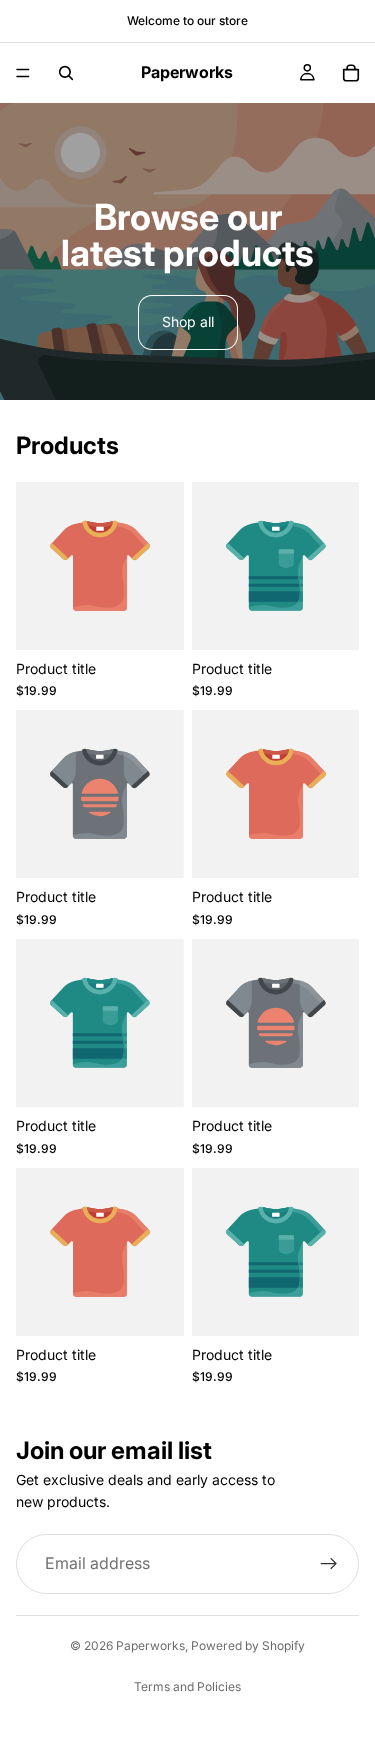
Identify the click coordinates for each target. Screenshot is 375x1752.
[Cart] (351, 73)
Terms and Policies (187, 1686)
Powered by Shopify (248, 1645)
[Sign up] (329, 1564)
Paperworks (150, 1645)
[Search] (66, 73)
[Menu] (23, 73)
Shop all (188, 321)
